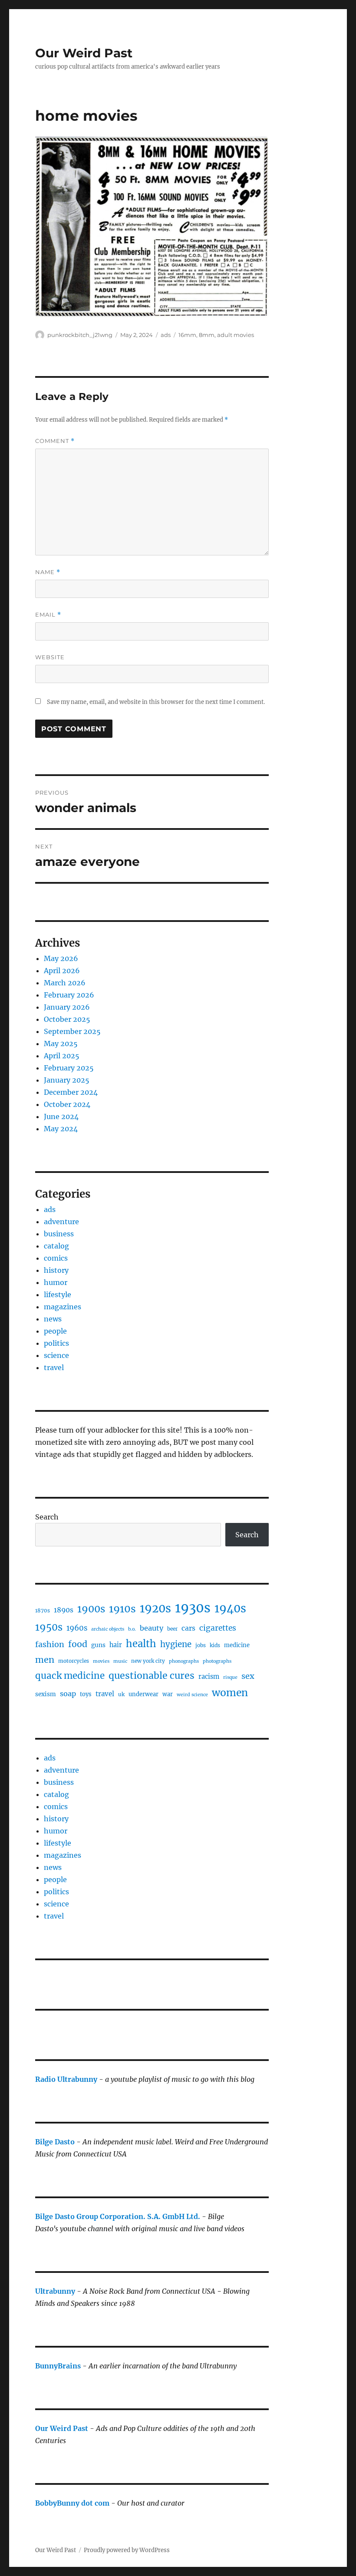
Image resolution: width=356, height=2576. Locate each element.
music (120, 1661)
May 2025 (61, 1044)
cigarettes (218, 1628)
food (78, 1644)
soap (68, 1694)
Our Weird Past (84, 53)
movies (101, 1661)
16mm (187, 335)
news (53, 1319)
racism (209, 1677)
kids (215, 1645)
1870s (43, 1610)
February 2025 (69, 1068)
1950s (49, 1627)
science (56, 1355)
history (56, 1270)
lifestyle (58, 1295)
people (55, 1331)
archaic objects (108, 1629)
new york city (148, 1661)
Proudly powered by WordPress (127, 2550)
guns (98, 1645)
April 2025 (62, 1056)
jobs (201, 1645)
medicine (237, 1645)
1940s (230, 1608)
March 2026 (65, 983)
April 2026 (62, 971)
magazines (63, 1307)
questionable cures (152, 1676)
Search (47, 1517)
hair (116, 1645)
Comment (55, 441)
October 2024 (67, 1104)
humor (56, 1282)
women (230, 1693)
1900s (91, 1609)
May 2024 (61, 1129)
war (168, 1694)
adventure (61, 1222)
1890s (64, 1610)
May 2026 (61, 958)
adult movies (236, 335)
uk (121, 1694)
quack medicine (70, 1676)
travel (54, 1367)
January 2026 (67, 1007)
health (141, 1644)
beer (172, 1629)
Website (50, 657)
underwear (143, 1694)
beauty (152, 1628)
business (59, 1234)
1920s (155, 1608)
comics (56, 1258)
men (45, 1660)
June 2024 (61, 1116)
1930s (193, 1608)
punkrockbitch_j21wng (80, 335)
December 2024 (71, 1092)
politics (56, 1343)
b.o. (132, 1629)
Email (48, 615)
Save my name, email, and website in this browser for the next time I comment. (156, 702)
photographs (217, 1661)
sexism (46, 1694)
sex (248, 1676)
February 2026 (69, 995)
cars (188, 1628)
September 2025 (72, 1031)
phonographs (184, 1661)
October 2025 (67, 1019)
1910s (122, 1609)
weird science (192, 1695)
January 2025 (67, 1080)
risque (230, 1677)
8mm (207, 335)
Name (48, 572)
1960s (77, 1628)
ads (166, 335)
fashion (50, 1644)
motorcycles (74, 1661)
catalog (56, 1246)
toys (86, 1694)
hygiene (176, 1644)
